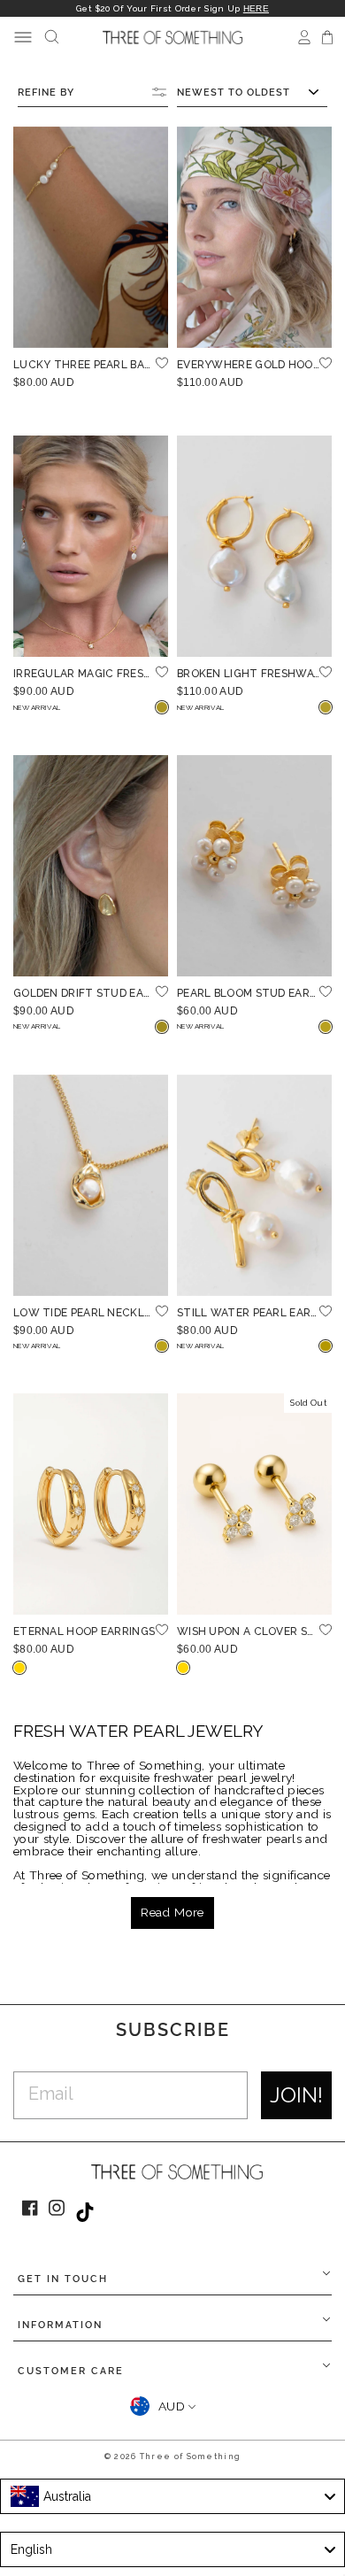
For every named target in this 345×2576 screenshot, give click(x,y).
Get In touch (63, 2279)
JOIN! (296, 2095)
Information (60, 2325)
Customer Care (71, 2371)
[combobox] (172, 2496)
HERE (256, 8)
